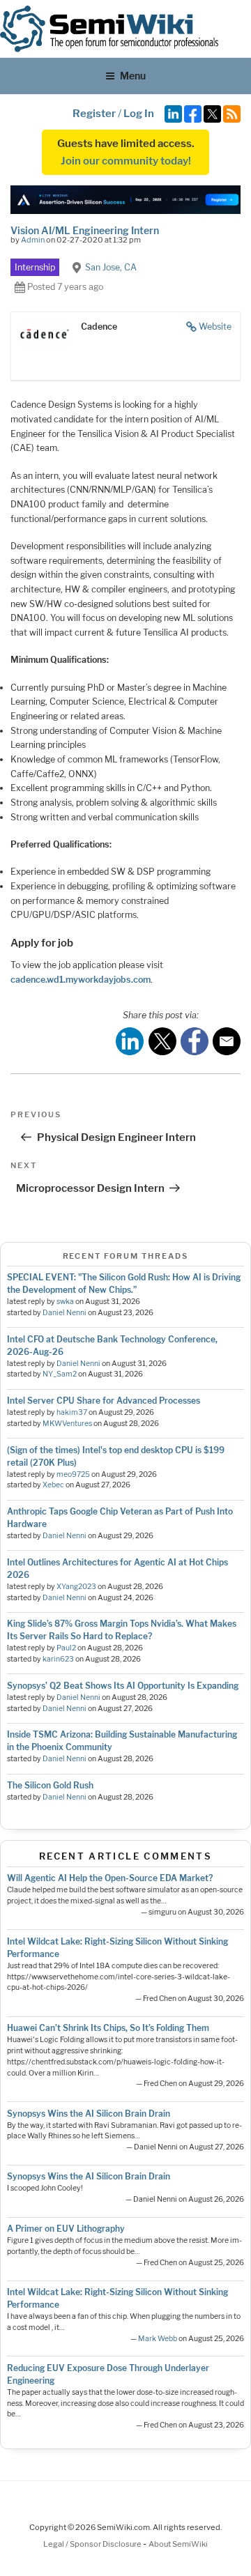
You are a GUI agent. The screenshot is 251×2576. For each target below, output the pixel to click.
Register (94, 114)
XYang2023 (76, 1587)
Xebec (53, 1485)
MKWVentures (67, 1424)
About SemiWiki (178, 2544)
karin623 (58, 1659)
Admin (33, 240)
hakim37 (72, 1412)
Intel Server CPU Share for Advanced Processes (104, 1401)
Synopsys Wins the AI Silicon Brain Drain (89, 2114)
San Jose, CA (111, 267)
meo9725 (73, 1474)
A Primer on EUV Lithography (66, 2229)
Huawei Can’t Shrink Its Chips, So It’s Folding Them (108, 2028)
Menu (133, 76)
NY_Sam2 (60, 1374)
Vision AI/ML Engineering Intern (85, 230)
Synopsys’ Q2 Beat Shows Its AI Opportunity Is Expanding (123, 1686)
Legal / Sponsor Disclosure (93, 2544)
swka (65, 1302)
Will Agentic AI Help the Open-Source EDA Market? (110, 1878)
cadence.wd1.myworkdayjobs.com (81, 980)
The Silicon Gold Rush (50, 1785)
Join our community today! (126, 161)
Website (215, 327)
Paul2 (66, 1648)
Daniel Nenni (64, 1313)
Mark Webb (158, 2339)
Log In (139, 114)
